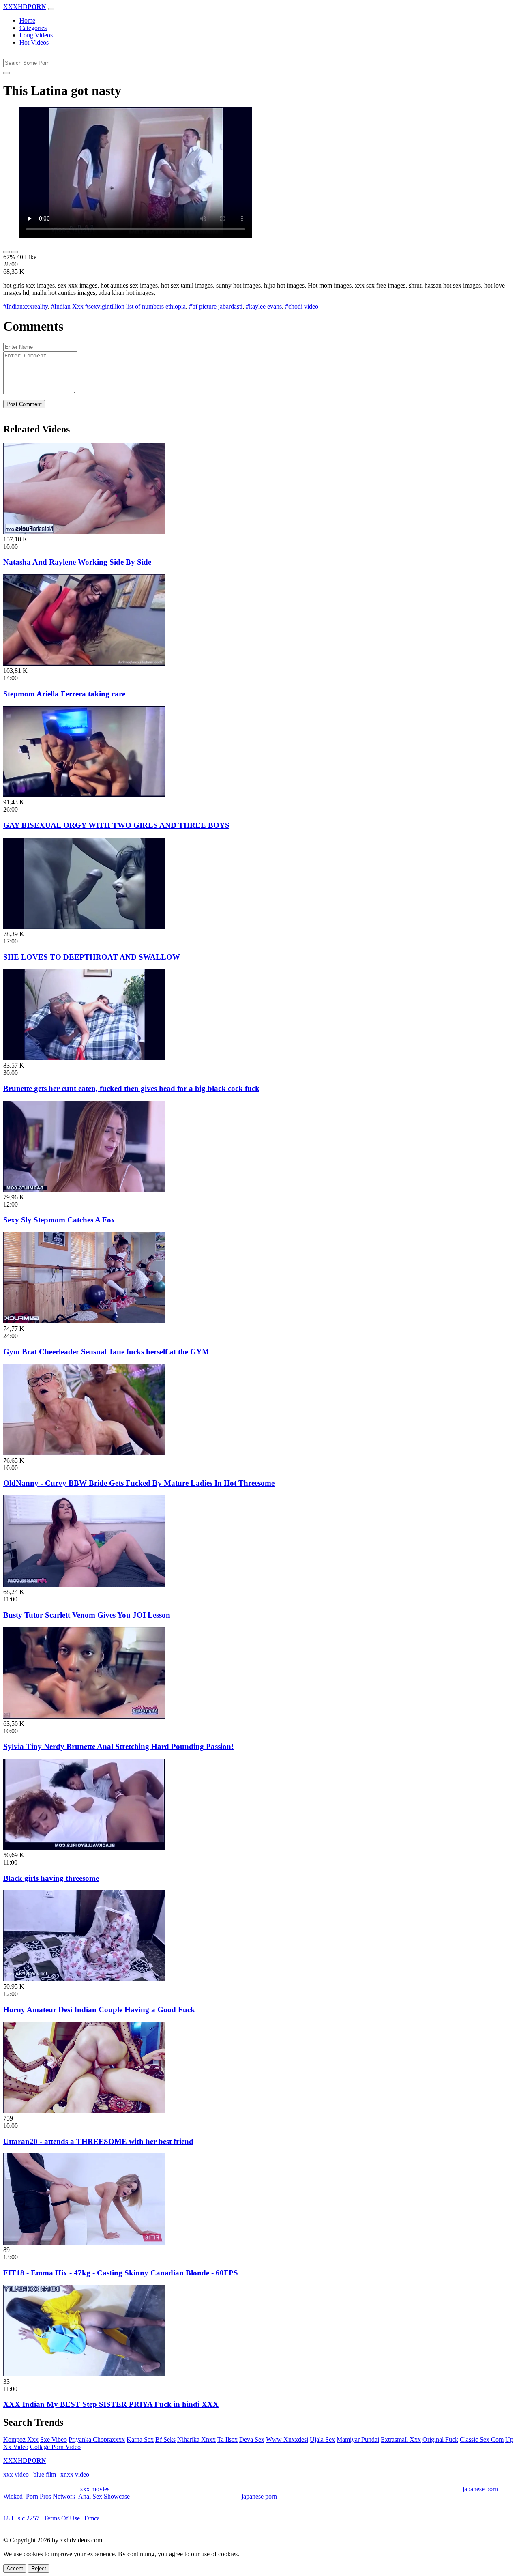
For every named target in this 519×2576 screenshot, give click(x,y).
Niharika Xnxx (196, 2440)
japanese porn (480, 2489)
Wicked (13, 2496)
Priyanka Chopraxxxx (97, 2440)
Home (27, 20)
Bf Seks (165, 2440)
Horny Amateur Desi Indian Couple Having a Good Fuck (99, 2010)
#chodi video (302, 306)
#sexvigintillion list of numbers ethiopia (135, 306)
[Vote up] (6, 252)
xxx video (16, 2474)
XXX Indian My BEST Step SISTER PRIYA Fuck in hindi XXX (111, 2404)
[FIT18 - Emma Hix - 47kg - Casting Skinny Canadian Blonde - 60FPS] (84, 2242)
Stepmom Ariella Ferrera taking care (64, 694)
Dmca (92, 2518)
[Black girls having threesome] (84, 1848)
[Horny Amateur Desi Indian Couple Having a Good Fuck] (84, 1979)
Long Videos (36, 35)
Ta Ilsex (227, 2440)
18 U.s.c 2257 (21, 2518)
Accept (15, 2568)
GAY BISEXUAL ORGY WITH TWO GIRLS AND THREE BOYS (116, 825)
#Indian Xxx (67, 306)
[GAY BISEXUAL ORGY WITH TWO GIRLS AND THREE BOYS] (84, 795)
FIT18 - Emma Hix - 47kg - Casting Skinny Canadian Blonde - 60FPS (121, 2273)
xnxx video (75, 2474)
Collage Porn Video (55, 2447)
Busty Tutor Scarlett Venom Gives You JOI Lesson (87, 1615)
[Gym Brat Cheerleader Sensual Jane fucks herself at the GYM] (84, 1321)
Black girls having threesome (51, 1878)
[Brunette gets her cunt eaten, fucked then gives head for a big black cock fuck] (84, 1058)
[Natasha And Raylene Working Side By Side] (84, 532)
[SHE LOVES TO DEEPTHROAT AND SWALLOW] (84, 927)
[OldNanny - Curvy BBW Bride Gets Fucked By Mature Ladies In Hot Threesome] (84, 1453)
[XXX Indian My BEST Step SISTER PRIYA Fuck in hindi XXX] (84, 2374)
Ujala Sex (322, 2440)
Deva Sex (252, 2440)
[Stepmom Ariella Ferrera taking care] (84, 663)
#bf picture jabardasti (216, 306)
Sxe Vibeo (54, 2440)
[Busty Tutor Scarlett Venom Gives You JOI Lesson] (84, 1584)
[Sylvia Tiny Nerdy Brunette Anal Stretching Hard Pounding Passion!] (84, 1716)
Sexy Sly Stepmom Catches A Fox (59, 1220)
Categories (33, 28)
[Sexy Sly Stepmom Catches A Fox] (84, 1190)
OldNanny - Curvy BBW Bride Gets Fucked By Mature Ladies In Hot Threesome (139, 1483)
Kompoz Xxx (21, 2440)
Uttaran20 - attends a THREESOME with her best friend (98, 2141)
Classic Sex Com (482, 2440)
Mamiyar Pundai (358, 2440)
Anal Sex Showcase (104, 2496)
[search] (6, 73)
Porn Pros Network (51, 2496)
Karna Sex (140, 2440)
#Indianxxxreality (26, 306)
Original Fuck (440, 2440)
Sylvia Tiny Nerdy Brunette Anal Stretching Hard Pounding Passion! (118, 1746)
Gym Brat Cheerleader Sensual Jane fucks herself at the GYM (106, 1352)
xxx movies (95, 2489)
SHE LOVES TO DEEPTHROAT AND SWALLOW (92, 957)
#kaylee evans (264, 306)
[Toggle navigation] (51, 9)
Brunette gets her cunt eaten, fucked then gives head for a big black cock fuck (131, 1088)
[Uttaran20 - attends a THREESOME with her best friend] (84, 2111)
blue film (45, 2474)
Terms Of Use (62, 2518)
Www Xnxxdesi (287, 2440)
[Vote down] (15, 252)
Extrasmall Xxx (401, 2440)
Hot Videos (34, 42)
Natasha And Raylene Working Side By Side (77, 562)
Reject (39, 2568)
